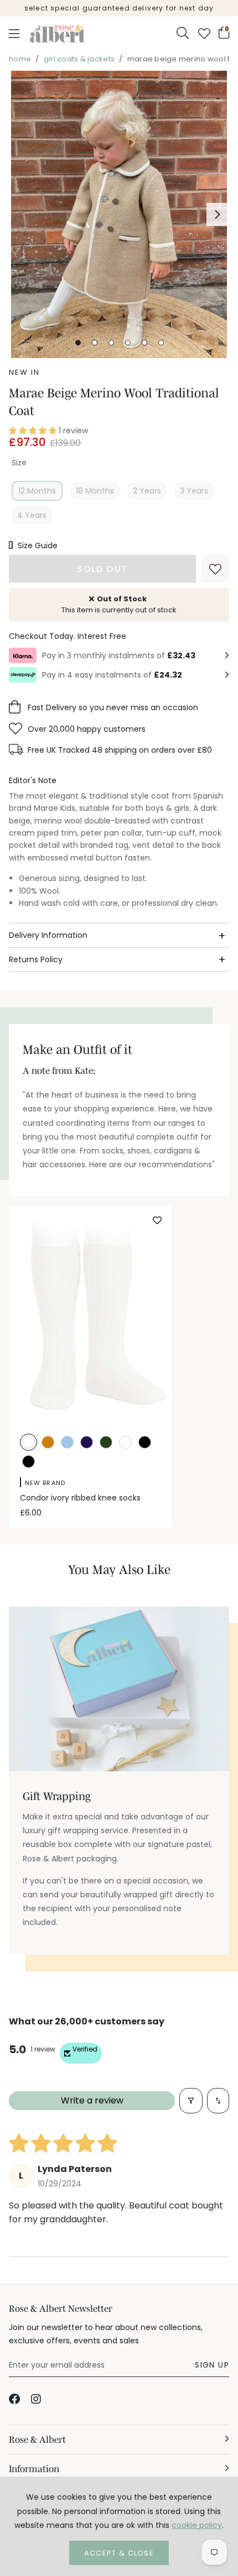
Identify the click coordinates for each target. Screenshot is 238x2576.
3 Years (194, 491)
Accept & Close (119, 2553)
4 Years (32, 515)
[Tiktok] (59, 2399)
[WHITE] (125, 1443)
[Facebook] (14, 2399)
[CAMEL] (48, 1443)
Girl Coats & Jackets (79, 59)
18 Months (95, 491)
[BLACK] (145, 1443)
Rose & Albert (58, 34)
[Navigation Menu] (14, 34)
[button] (224, 33)
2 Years (147, 491)
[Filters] (191, 2101)
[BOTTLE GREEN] (106, 1443)
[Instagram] (37, 2399)
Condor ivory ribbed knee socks (80, 1498)
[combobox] (183, 34)
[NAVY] (87, 1443)
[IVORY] (29, 1443)
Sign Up (212, 2365)
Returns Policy (36, 959)
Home (20, 59)
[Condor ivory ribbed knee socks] (90, 1314)
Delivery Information (48, 935)
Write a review (92, 2100)
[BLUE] (67, 1443)
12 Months (37, 491)
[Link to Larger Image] (119, 214)
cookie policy (197, 2525)
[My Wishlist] (204, 34)
